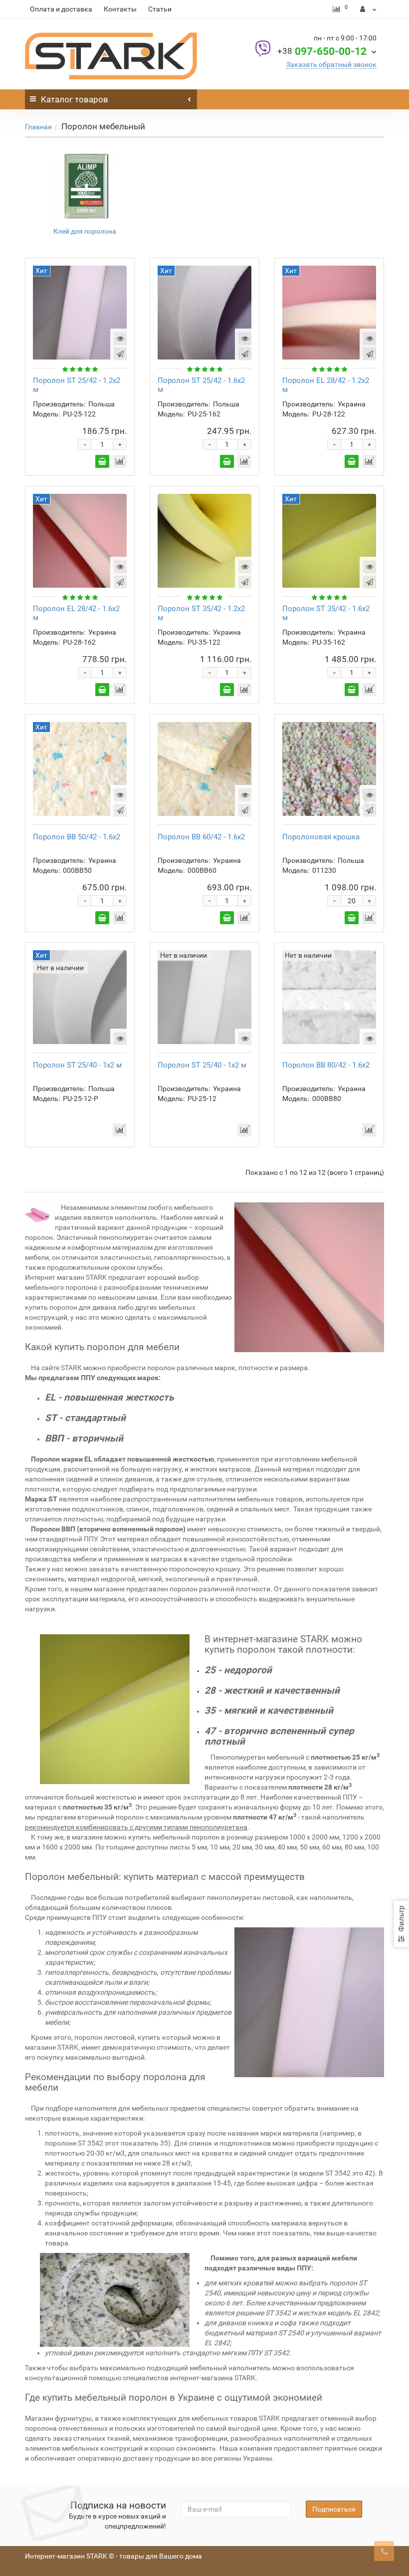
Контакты (120, 9)
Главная (38, 127)
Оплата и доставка (61, 9)
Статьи (160, 9)
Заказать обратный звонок (331, 64)
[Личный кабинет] (368, 9)
